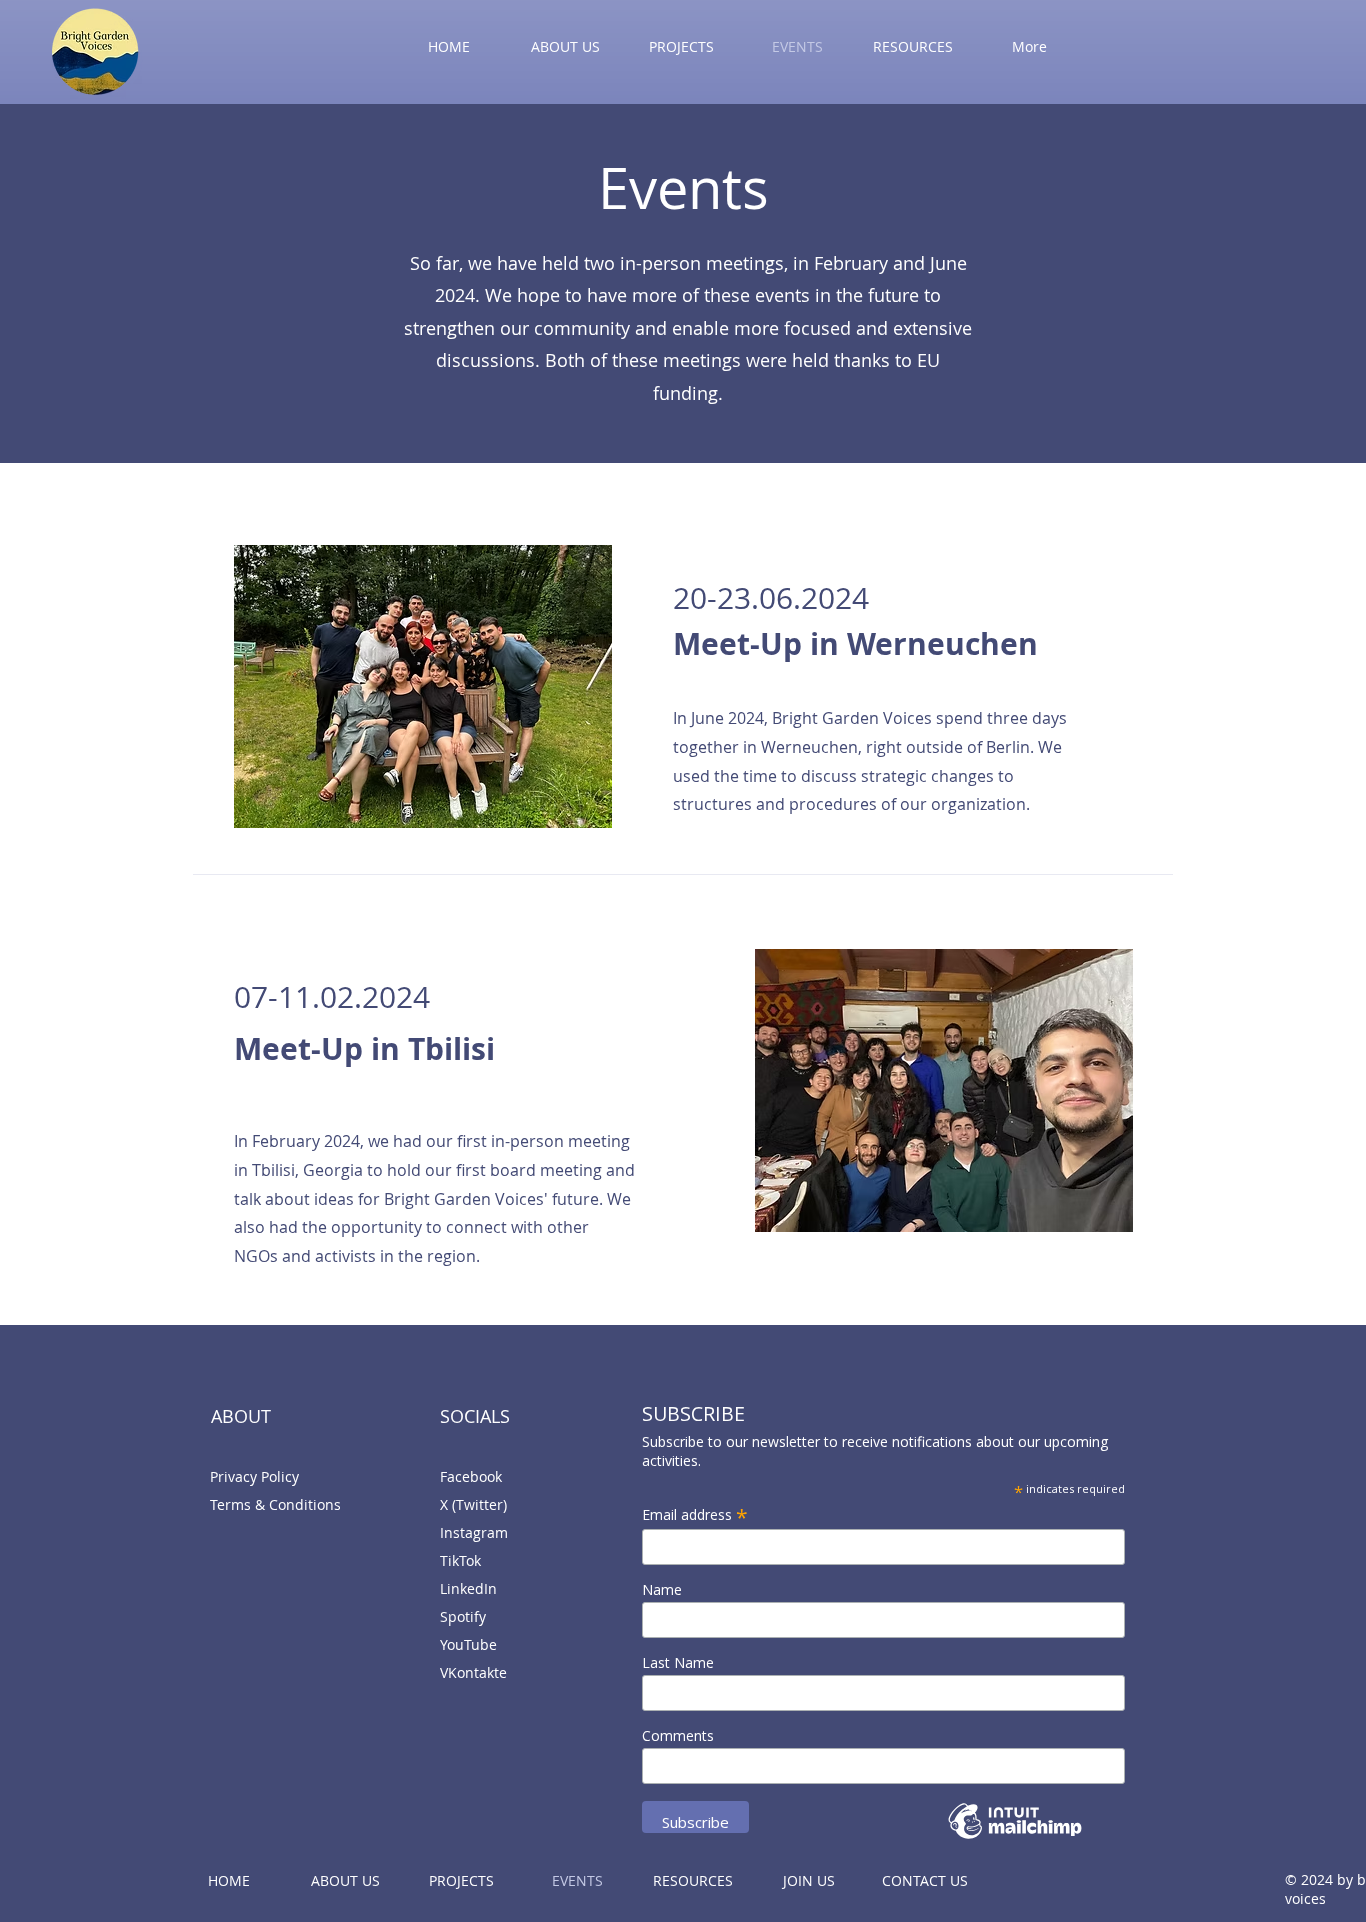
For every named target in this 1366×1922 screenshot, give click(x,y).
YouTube (468, 1644)
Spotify (463, 1616)
